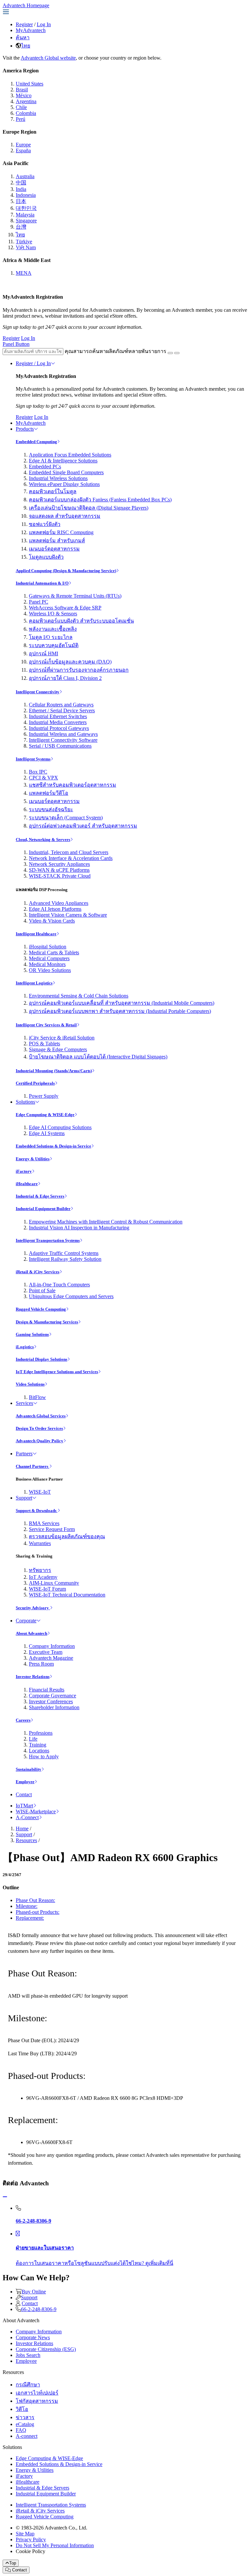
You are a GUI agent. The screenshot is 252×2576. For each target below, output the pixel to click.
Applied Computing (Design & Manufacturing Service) (66, 571)
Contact (24, 1794)
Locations (39, 1751)
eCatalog (25, 2424)
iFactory (24, 1171)
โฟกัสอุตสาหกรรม (37, 2401)
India (21, 189)
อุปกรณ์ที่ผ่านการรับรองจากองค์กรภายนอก (79, 670)
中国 (21, 183)
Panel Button (16, 344)
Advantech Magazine (51, 1658)
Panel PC (39, 602)
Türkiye (24, 242)
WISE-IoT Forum (47, 1589)
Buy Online (34, 2292)
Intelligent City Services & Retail (46, 1025)
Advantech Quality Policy (40, 1441)
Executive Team (46, 1652)
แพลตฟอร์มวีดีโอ (49, 793)
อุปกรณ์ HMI (43, 653)
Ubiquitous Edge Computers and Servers (71, 1296)
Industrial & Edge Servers (40, 1196)
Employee (25, 1782)
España (23, 150)
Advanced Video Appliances (59, 903)
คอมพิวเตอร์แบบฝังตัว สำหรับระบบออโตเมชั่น (81, 621)
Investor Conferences (51, 1701)
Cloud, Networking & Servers (43, 840)
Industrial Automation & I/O (42, 583)
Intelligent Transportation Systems (48, 1240)
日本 (21, 201)
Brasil (22, 90)
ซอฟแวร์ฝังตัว (45, 524)
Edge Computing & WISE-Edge (45, 1115)
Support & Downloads (37, 1511)
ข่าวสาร (25, 2417)
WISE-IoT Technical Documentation (67, 1595)
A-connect (27, 2436)
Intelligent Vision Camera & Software (68, 915)
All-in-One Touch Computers (59, 1285)
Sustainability (29, 1769)
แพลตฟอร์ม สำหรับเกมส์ (57, 541)
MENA (24, 273)
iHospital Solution (48, 947)
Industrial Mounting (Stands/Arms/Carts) (54, 1071)
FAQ (21, 2430)
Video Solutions (30, 1384)
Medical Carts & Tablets (54, 952)
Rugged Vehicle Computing (41, 1309)
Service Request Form (52, 1529)
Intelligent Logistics (34, 983)
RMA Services (44, 1523)
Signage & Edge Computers (58, 1049)
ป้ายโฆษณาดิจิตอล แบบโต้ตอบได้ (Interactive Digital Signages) (98, 1057)
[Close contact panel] (5, 2197)
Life (33, 1739)
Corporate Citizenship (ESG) (46, 2349)
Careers (23, 1720)
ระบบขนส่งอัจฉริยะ (51, 809)
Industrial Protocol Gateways (59, 728)
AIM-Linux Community (54, 1583)
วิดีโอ (22, 2409)
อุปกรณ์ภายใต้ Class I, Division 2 (65, 678)
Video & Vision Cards (52, 921)
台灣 (21, 227)
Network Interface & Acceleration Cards (71, 858)
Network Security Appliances (59, 864)
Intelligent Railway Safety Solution (65, 1259)
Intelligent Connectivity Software (63, 740)
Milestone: (27, 1906)
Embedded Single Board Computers (66, 472)
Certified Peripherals (35, 1083)
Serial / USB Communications (60, 746)
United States (30, 84)
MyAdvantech (31, 30)
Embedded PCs (45, 467)
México (24, 95)
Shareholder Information (54, 1707)
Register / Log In (33, 363)
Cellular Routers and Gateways (61, 705)
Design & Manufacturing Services (47, 1322)
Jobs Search (28, 2355)
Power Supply (44, 1096)
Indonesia (26, 195)
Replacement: (30, 1918)
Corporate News (33, 2337)
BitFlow (37, 1397)
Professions (41, 1733)
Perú (21, 119)
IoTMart (24, 1806)
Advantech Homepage (26, 5)
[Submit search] (170, 353)
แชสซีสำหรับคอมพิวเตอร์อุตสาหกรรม (73, 785)
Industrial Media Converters (58, 722)
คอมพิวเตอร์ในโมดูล (53, 491)
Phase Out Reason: (35, 1900)
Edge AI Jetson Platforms (55, 909)
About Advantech (31, 1633)
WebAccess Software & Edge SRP (65, 608)
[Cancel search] (177, 353)
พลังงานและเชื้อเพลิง (53, 629)
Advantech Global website (48, 58)
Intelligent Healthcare (36, 934)
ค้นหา (23, 37)
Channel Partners (32, 1466)
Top (13, 2563)
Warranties (40, 1543)
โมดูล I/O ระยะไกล (51, 637)
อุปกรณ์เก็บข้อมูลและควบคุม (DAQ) (70, 662)
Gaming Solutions (32, 1334)
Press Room (41, 1664)
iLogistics (25, 1347)
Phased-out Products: (38, 1912)
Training (38, 1745)
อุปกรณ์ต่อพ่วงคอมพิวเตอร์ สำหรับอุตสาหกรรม (83, 826)
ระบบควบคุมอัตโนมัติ (54, 645)
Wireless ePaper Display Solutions (64, 484)
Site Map (25, 2534)
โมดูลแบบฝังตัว (46, 557)
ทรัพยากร (40, 1570)
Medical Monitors (47, 964)
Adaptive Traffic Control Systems (64, 1253)
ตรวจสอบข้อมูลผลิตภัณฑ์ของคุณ (67, 1536)
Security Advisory (33, 1608)
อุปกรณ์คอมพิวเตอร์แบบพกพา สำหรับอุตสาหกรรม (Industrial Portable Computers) (120, 1011)
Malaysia (25, 215)
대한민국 (26, 208)
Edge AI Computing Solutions (60, 1127)
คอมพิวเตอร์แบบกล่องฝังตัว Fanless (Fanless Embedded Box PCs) (100, 500)
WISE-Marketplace (36, 1811)
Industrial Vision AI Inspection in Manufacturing (79, 1228)
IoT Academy (43, 1577)
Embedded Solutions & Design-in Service (53, 1146)
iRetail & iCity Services (38, 1272)
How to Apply (44, 1756)
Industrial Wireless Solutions (58, 478)
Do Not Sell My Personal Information (55, 2545)
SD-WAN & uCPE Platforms (59, 870)
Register (24, 24)
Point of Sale (42, 1290)
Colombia (26, 113)
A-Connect (27, 1817)
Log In (44, 24)
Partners (24, 1454)
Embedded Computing (36, 442)
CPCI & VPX (43, 778)
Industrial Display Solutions (42, 1359)
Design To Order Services (39, 1428)
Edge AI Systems (47, 1133)
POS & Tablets (44, 1044)
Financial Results (47, 1690)
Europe (23, 145)
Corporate (26, 1621)
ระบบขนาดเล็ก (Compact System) (66, 818)
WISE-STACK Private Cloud (60, 876)
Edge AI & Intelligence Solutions (63, 461)
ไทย (26, 46)
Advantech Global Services (41, 1416)
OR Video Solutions (50, 970)
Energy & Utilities (33, 1159)
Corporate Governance (52, 1696)
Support (24, 1498)
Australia (25, 176)
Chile (21, 107)
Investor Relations (33, 1677)
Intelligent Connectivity (38, 692)
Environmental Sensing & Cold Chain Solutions (79, 996)
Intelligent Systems (33, 759)
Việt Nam (26, 247)
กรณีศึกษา (28, 2385)
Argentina (26, 101)
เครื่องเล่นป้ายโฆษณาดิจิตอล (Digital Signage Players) (89, 508)
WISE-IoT (40, 1492)
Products (25, 429)
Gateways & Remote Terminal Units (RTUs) (75, 596)
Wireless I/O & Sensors (53, 614)
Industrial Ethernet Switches (58, 716)
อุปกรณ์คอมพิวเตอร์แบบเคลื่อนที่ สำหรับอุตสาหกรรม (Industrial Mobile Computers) (122, 1003)
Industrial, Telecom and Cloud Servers (69, 852)
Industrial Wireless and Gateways (63, 734)
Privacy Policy (31, 2539)
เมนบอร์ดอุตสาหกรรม (54, 549)
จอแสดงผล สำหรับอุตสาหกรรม (65, 516)
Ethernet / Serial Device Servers (62, 710)
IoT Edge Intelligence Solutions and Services (57, 1372)
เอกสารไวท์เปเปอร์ (37, 2393)
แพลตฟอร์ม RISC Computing (61, 532)
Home (22, 1829)
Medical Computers (49, 958)
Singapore (26, 221)
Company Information (52, 1646)
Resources (26, 1840)
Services (24, 1403)
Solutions (25, 1102)
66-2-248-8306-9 (39, 2309)
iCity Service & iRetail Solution (62, 1038)
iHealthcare (27, 1184)
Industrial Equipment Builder (43, 1209)
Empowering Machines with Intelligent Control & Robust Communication (106, 1222)
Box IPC (38, 772)
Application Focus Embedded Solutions (70, 455)
